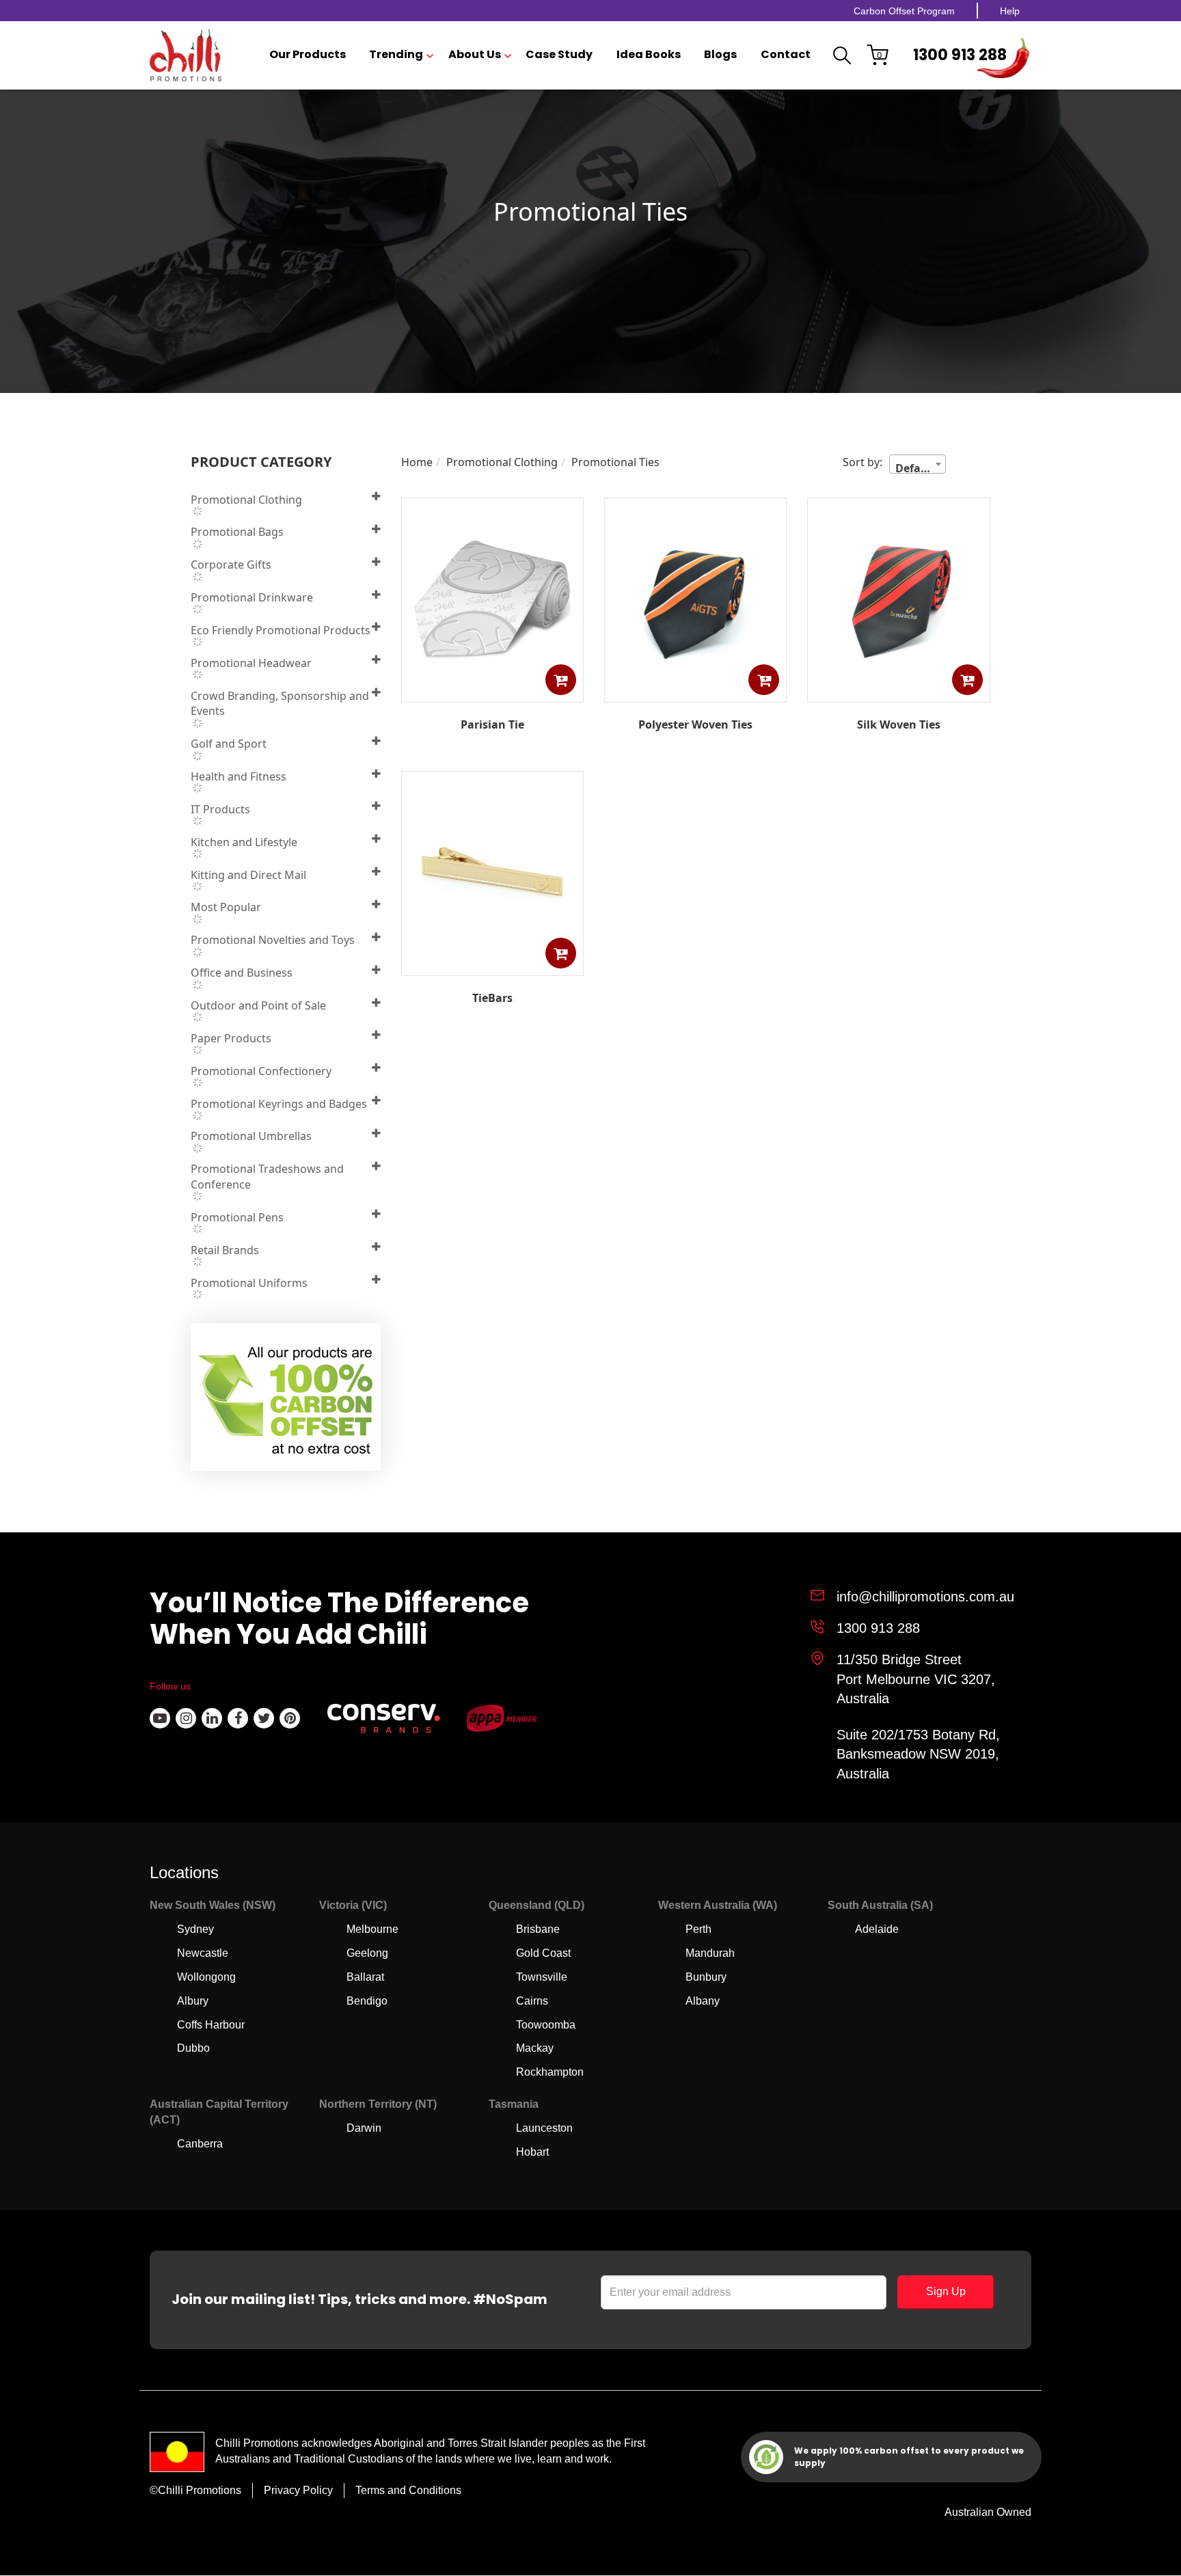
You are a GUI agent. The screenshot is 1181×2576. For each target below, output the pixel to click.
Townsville (542, 1977)
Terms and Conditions (408, 2490)
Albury (193, 2001)
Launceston (544, 2128)
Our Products (308, 55)
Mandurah (710, 1953)
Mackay (535, 2048)
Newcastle (203, 1953)
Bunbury (706, 1977)
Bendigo (367, 2001)
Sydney (195, 1929)
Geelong (367, 1953)
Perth (698, 1929)
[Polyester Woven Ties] (695, 692)
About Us (475, 55)
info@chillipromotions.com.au (925, 1597)
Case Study (559, 55)
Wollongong (206, 1977)
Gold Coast (543, 1953)
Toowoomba (546, 2025)
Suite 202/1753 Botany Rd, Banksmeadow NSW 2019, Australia (918, 1754)
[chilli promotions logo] (186, 55)
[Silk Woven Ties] (898, 692)
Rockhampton (550, 2072)
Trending (396, 55)
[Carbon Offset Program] (287, 1401)
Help (1010, 11)
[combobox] (918, 464)
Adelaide (877, 1929)
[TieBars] (492, 966)
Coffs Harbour (211, 2025)
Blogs (720, 55)
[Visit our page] (160, 1718)
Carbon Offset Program (904, 11)
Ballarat (365, 1977)
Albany (703, 2001)
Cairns (532, 2001)
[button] (561, 680)
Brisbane (538, 1929)
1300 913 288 (960, 55)
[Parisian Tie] (492, 692)
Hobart (532, 2152)
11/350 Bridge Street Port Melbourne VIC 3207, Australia (916, 1679)
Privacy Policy (298, 2490)
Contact (786, 55)
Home (417, 462)
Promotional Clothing (502, 462)
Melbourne (372, 1929)
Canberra (200, 2144)
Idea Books (649, 55)
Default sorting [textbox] (920, 467)
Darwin (364, 2128)
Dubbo (193, 2048)
